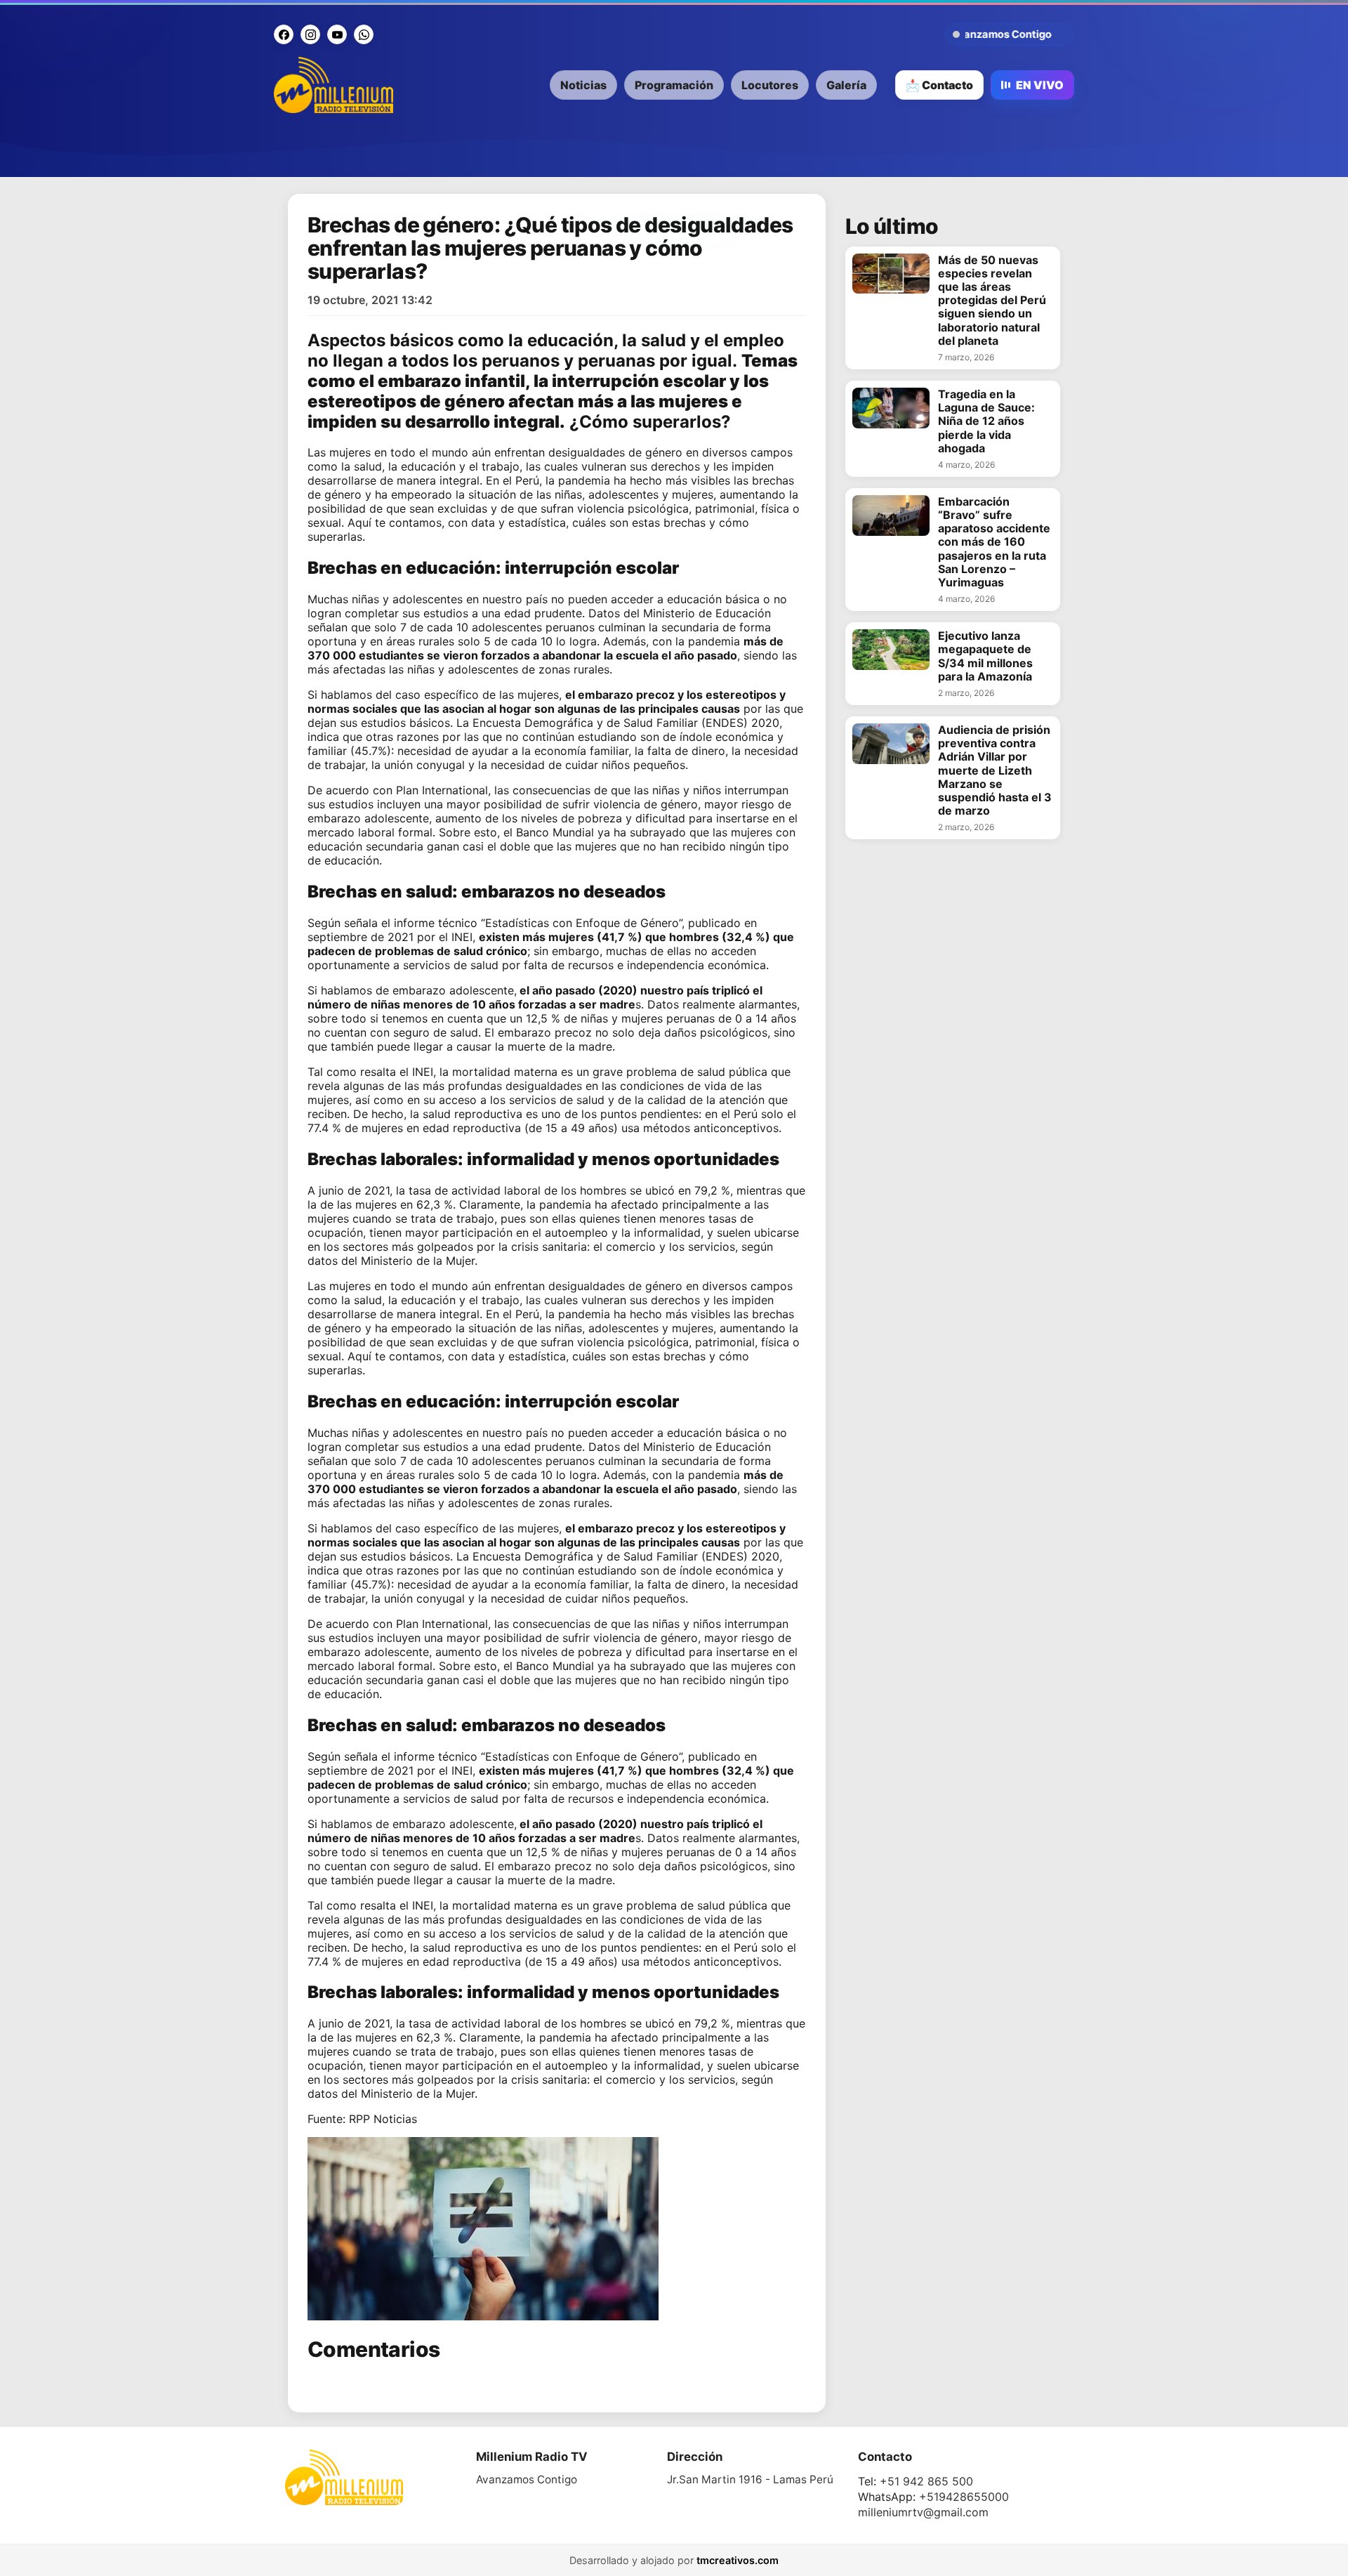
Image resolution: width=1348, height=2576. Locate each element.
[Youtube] (337, 34)
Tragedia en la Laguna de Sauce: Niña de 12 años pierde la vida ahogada (986, 421)
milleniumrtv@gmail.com (923, 2512)
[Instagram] (310, 34)
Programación (674, 85)
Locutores (770, 85)
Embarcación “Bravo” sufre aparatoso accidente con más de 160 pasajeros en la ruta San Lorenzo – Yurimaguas (994, 542)
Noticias (583, 85)
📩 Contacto (939, 85)
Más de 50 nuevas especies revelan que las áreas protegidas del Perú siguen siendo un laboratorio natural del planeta (992, 301)
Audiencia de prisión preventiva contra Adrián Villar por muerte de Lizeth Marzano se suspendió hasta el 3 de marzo (995, 770)
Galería (846, 85)
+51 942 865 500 (926, 2481)
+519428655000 (964, 2497)
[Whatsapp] (364, 34)
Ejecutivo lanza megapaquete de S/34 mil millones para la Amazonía (985, 656)
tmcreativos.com (738, 2560)
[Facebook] (284, 34)
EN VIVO (1040, 85)
